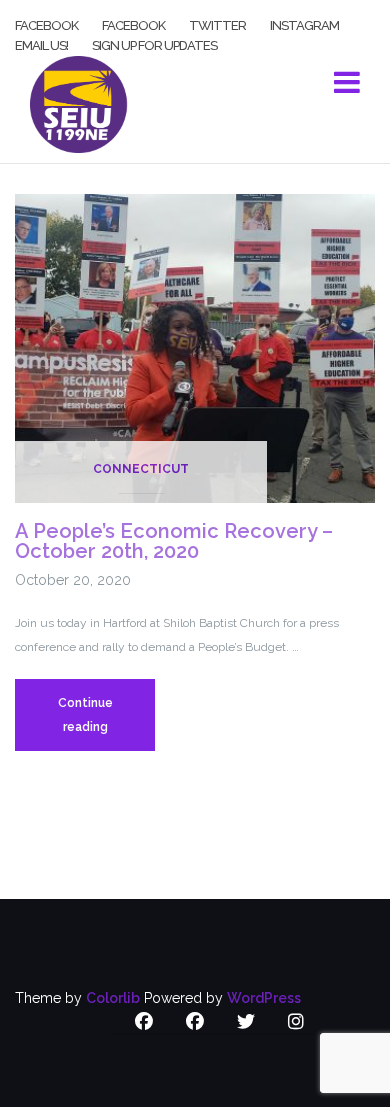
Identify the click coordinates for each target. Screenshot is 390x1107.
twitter (217, 24)
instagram (304, 24)
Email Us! (41, 44)
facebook (46, 24)
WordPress (264, 998)
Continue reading (106, 723)
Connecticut (141, 469)
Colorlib (113, 998)
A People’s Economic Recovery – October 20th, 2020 (174, 541)
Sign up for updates (154, 44)
